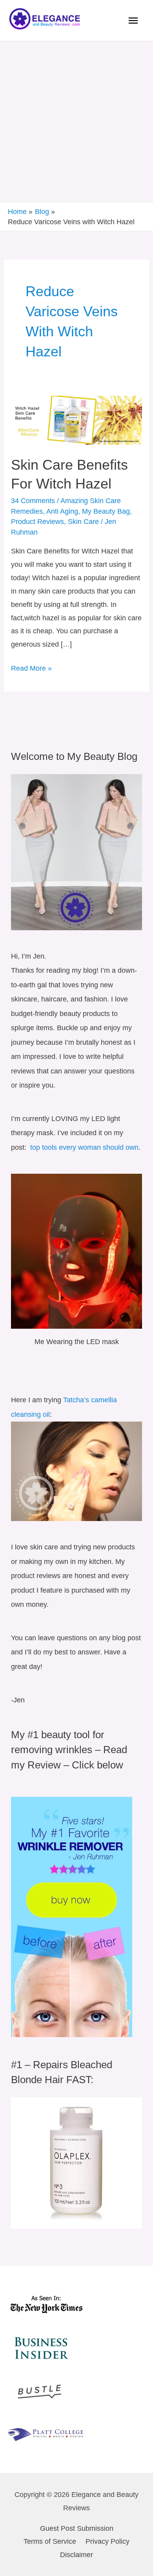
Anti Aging (62, 511)
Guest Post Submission (77, 2528)
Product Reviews (37, 521)
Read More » (31, 667)
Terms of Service (50, 2541)
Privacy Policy (107, 2541)
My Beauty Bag (106, 511)
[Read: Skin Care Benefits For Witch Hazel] (76, 419)
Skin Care (83, 521)
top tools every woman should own (83, 1147)
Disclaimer (76, 2555)
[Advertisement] (76, 122)
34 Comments (33, 501)
